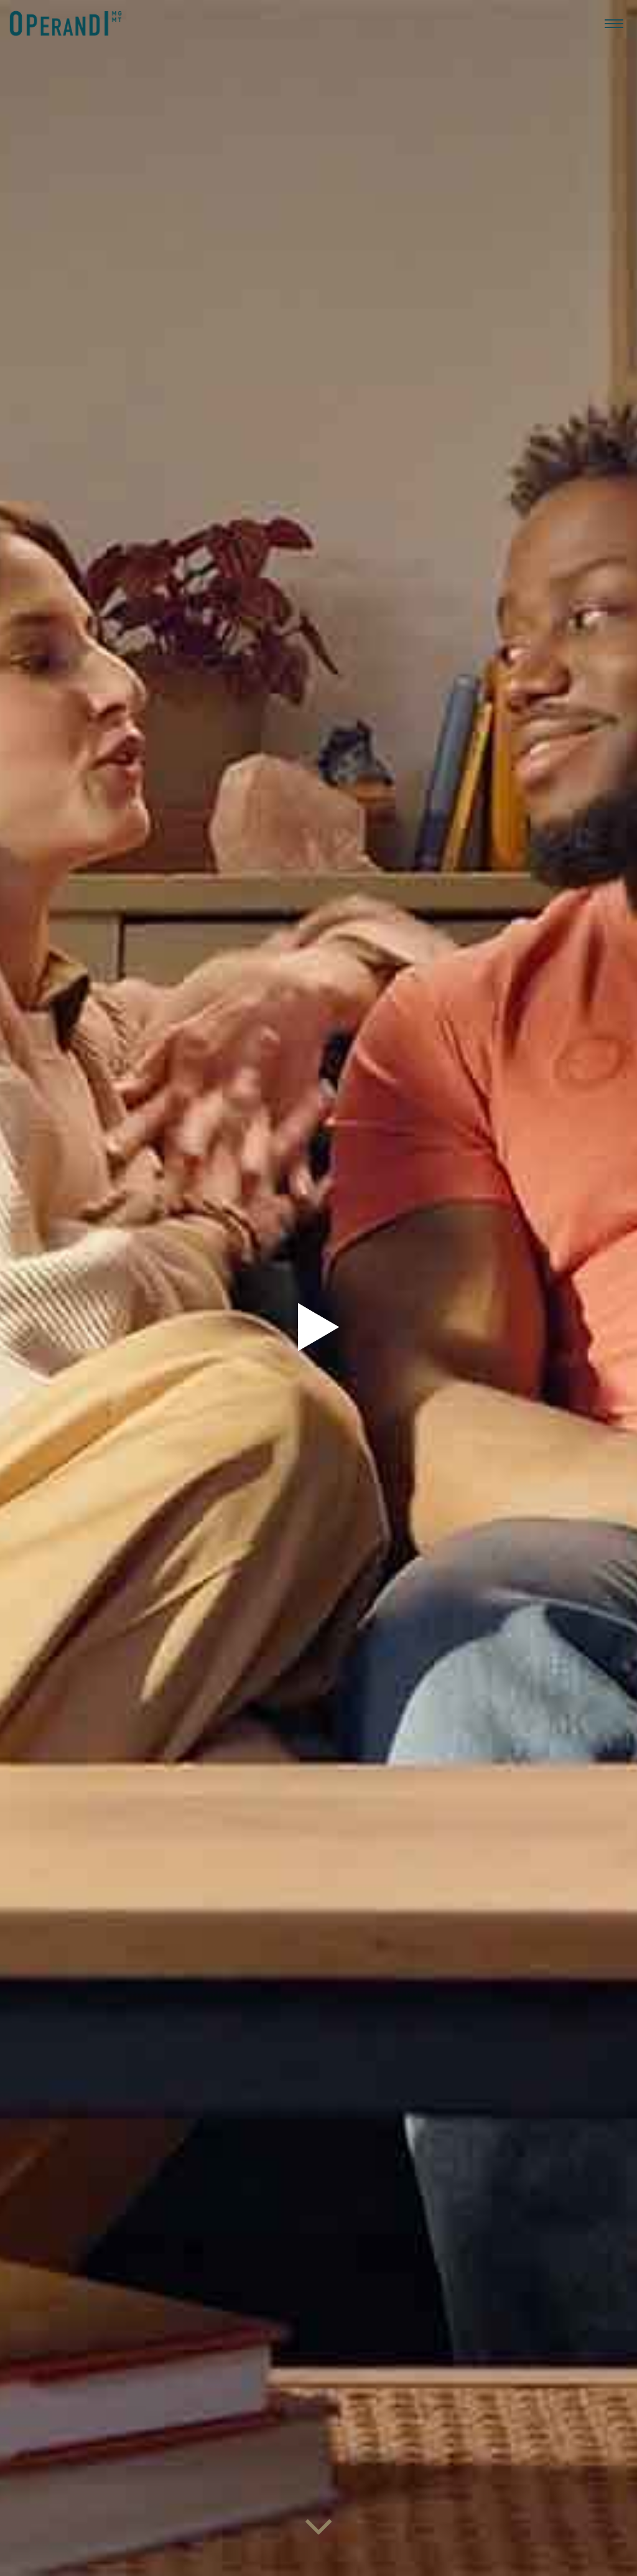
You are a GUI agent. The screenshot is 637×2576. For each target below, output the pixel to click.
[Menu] (614, 23)
